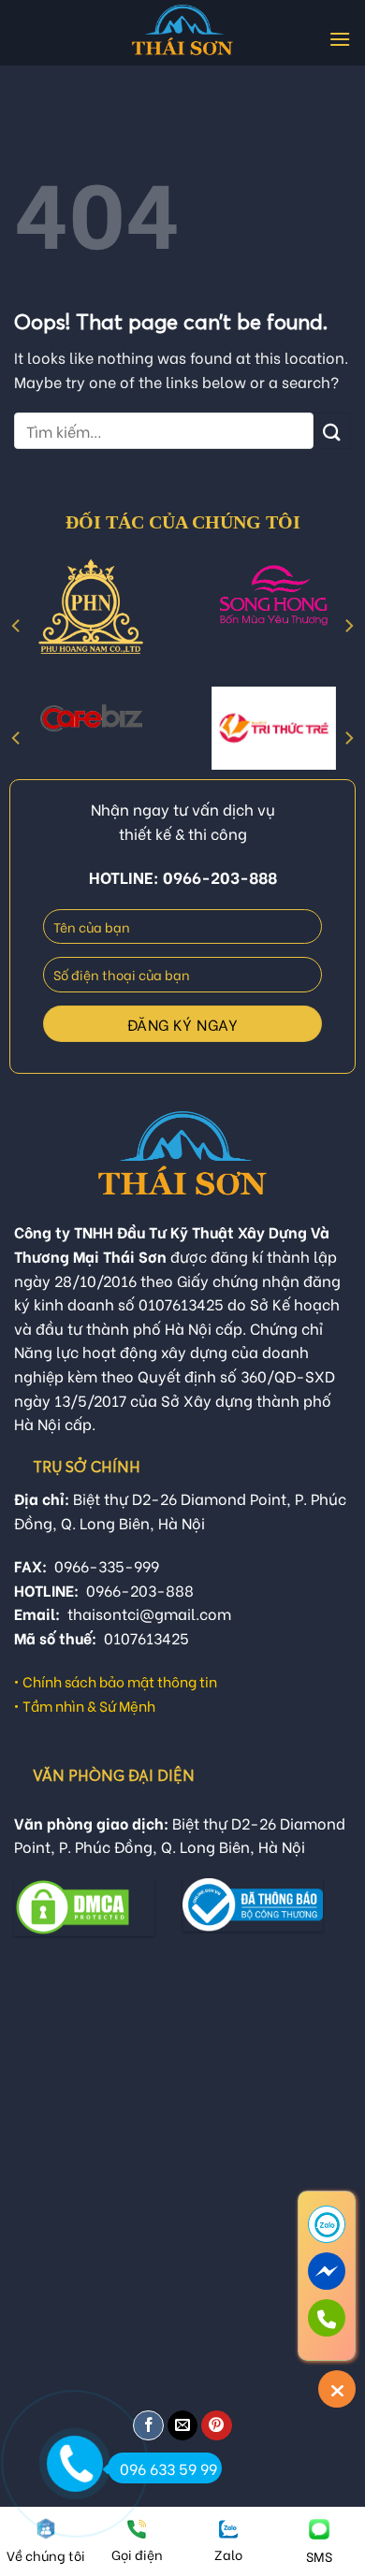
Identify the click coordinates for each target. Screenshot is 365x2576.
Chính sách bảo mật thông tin (120, 1681)
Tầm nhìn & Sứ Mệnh (89, 1705)
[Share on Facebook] (148, 2426)
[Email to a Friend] (183, 2426)
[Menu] (340, 39)
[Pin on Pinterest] (217, 2426)
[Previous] (17, 626)
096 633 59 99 (168, 2468)
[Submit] (332, 431)
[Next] (348, 626)
